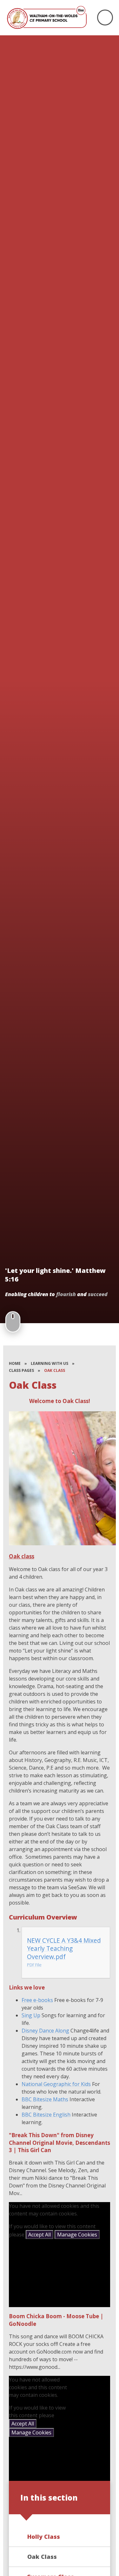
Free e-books (37, 2000)
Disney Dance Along (45, 2031)
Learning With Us (50, 1363)
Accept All (40, 2235)
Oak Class (55, 1370)
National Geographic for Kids (56, 2084)
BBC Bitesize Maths (45, 2099)
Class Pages (21, 1370)
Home (15, 1363)
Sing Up (31, 2015)
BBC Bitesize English (46, 2115)
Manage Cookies (77, 2235)
